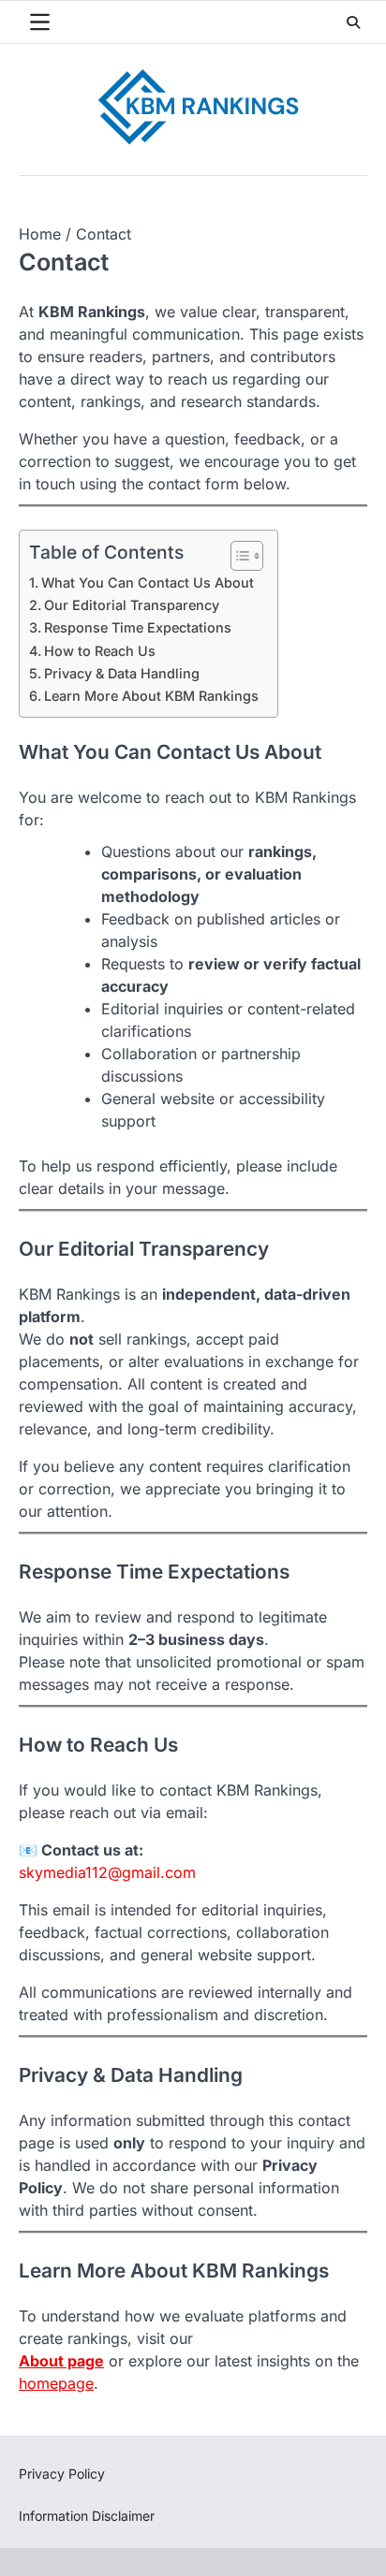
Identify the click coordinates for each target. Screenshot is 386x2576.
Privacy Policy (62, 2474)
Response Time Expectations (138, 627)
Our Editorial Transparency (132, 605)
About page (61, 2361)
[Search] (353, 22)
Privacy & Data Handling (122, 673)
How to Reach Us (100, 651)
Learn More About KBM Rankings (151, 696)
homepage (56, 2383)
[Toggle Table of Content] (238, 556)
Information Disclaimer (87, 2516)
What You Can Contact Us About (148, 582)
